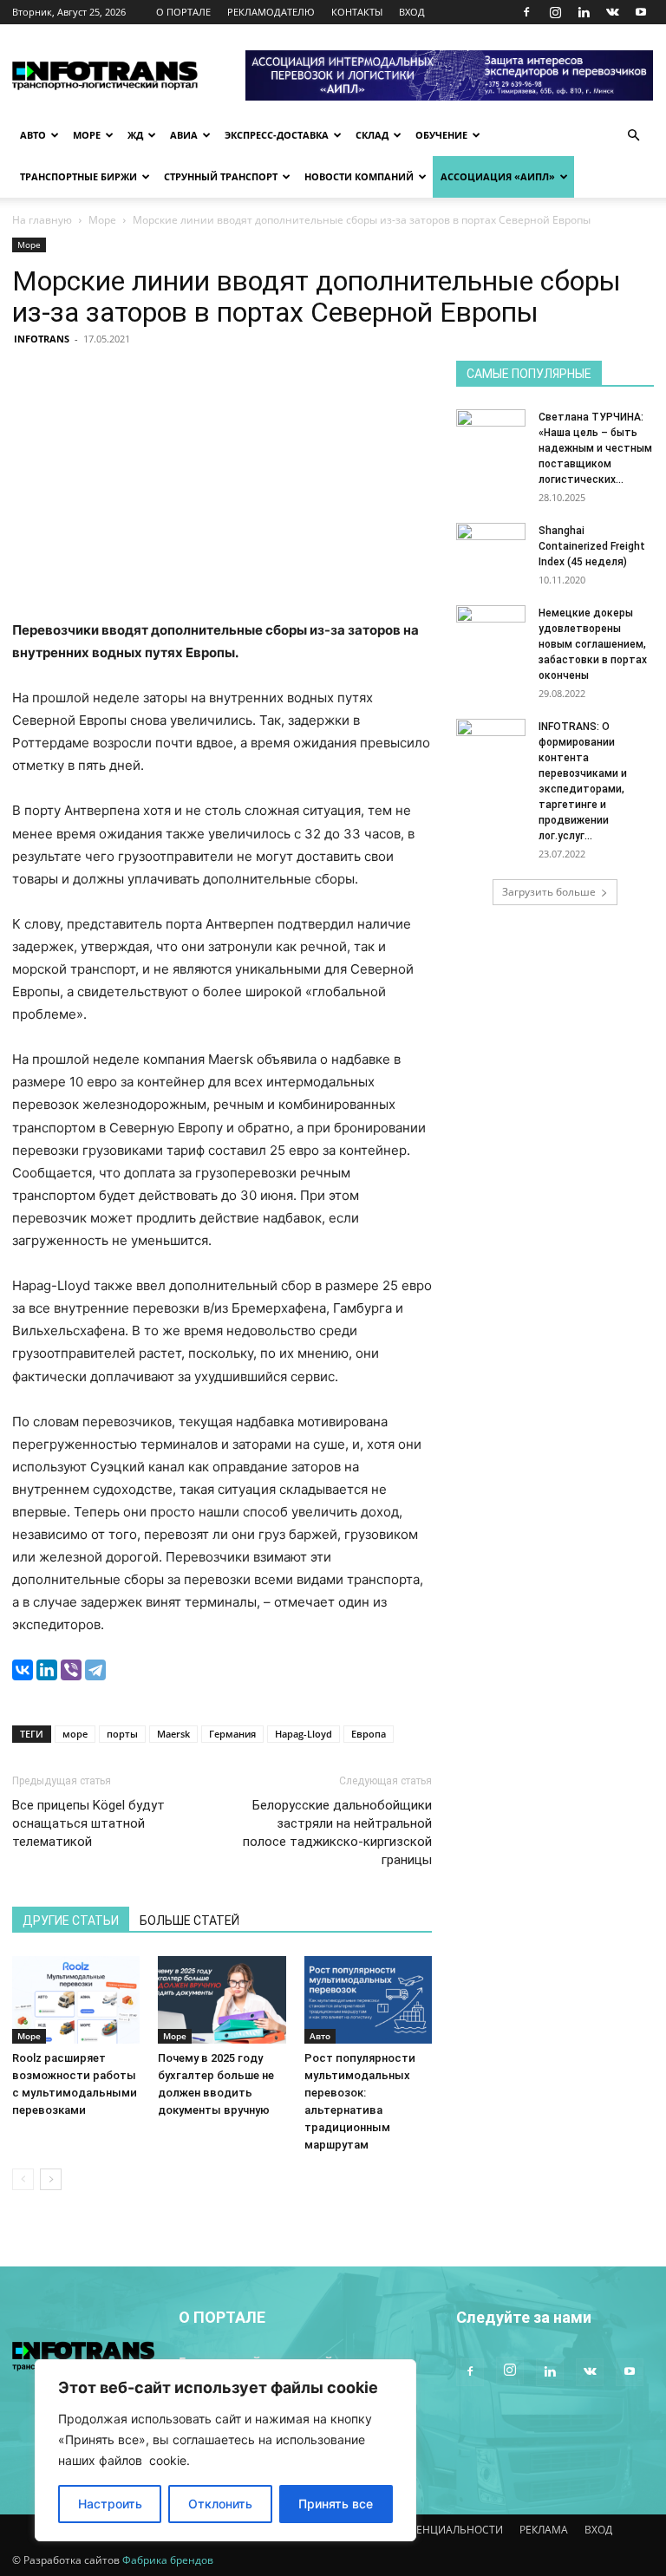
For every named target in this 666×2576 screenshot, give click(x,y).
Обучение (441, 135)
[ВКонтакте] (23, 1670)
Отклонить (220, 2504)
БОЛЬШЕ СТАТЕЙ (189, 1921)
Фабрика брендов (168, 2560)
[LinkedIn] (47, 1670)
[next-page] (51, 2179)
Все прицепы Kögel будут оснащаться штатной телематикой (88, 1823)
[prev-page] (23, 2179)
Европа (369, 1734)
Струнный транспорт (221, 176)
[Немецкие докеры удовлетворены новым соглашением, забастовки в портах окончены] (491, 629)
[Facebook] (526, 12)
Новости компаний (359, 176)
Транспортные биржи (78, 176)
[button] (633, 136)
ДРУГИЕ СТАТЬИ (71, 1921)
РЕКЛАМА (544, 2530)
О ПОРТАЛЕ (183, 12)
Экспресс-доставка (277, 135)
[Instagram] (555, 12)
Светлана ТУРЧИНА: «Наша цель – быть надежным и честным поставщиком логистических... (595, 448)
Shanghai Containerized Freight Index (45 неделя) (592, 546)
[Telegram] (95, 1670)
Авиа (184, 135)
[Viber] (71, 1670)
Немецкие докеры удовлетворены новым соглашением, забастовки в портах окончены (593, 644)
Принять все (336, 2504)
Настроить (110, 2504)
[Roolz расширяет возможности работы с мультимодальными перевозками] (76, 2000)
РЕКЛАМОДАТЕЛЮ (271, 12)
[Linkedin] (584, 12)
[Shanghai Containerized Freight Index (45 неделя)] (491, 547)
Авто (33, 135)
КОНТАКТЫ (357, 12)
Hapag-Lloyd (304, 1734)
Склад (372, 135)
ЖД (135, 135)
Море (87, 135)
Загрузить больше (549, 892)
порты (122, 1734)
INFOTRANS (42, 339)
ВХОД (412, 12)
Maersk (173, 1734)
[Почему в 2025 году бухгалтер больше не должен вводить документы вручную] (222, 2000)
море (75, 1734)
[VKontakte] (612, 12)
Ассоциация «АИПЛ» (498, 176)
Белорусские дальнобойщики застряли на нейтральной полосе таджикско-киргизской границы (337, 1833)
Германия (232, 1734)
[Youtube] (641, 12)
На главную (42, 220)
